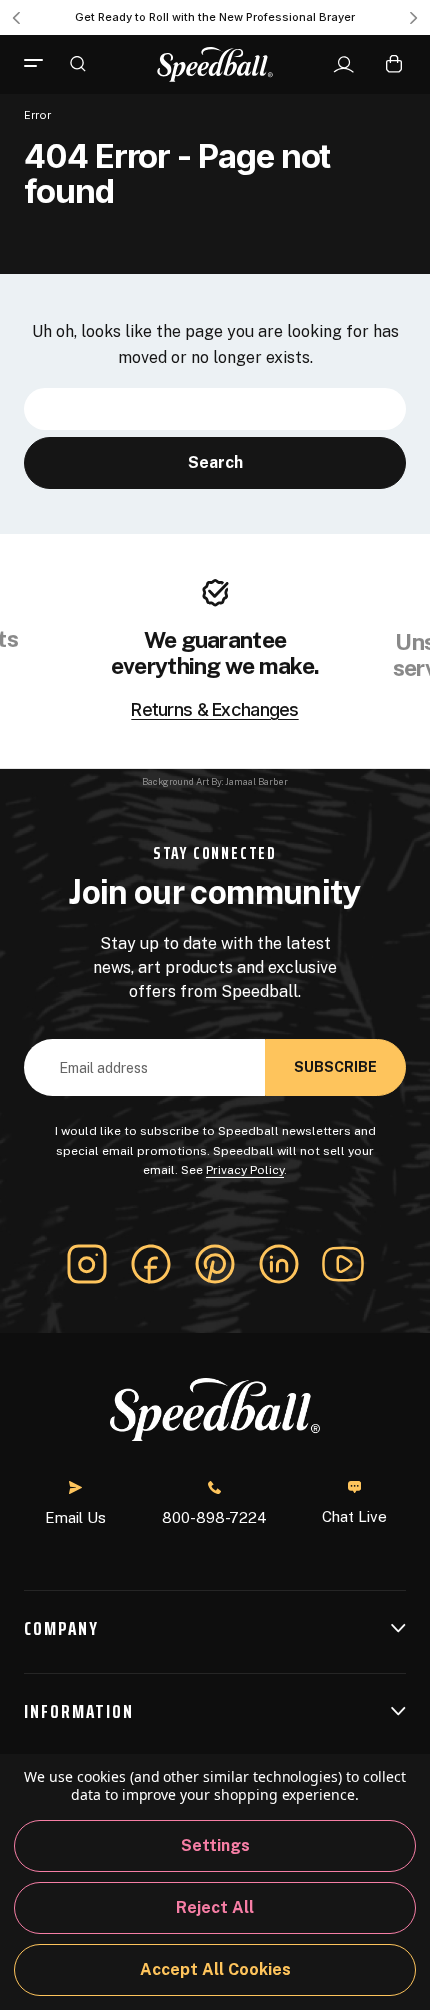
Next (414, 18)
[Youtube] (343, 1264)
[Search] (78, 63)
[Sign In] (343, 65)
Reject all (215, 1907)
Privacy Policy (245, 1170)
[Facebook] (151, 1264)
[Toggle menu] (41, 64)
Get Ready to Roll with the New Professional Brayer (215, 17)
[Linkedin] (279, 1264)
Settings (215, 1845)
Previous (16, 18)
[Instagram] (87, 1264)
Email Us (75, 1517)
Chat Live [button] (354, 1516)
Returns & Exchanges (214, 710)
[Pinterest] (215, 1264)
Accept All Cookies (215, 1969)
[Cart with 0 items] (394, 63)
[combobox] (215, 409)
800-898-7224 (214, 1517)
